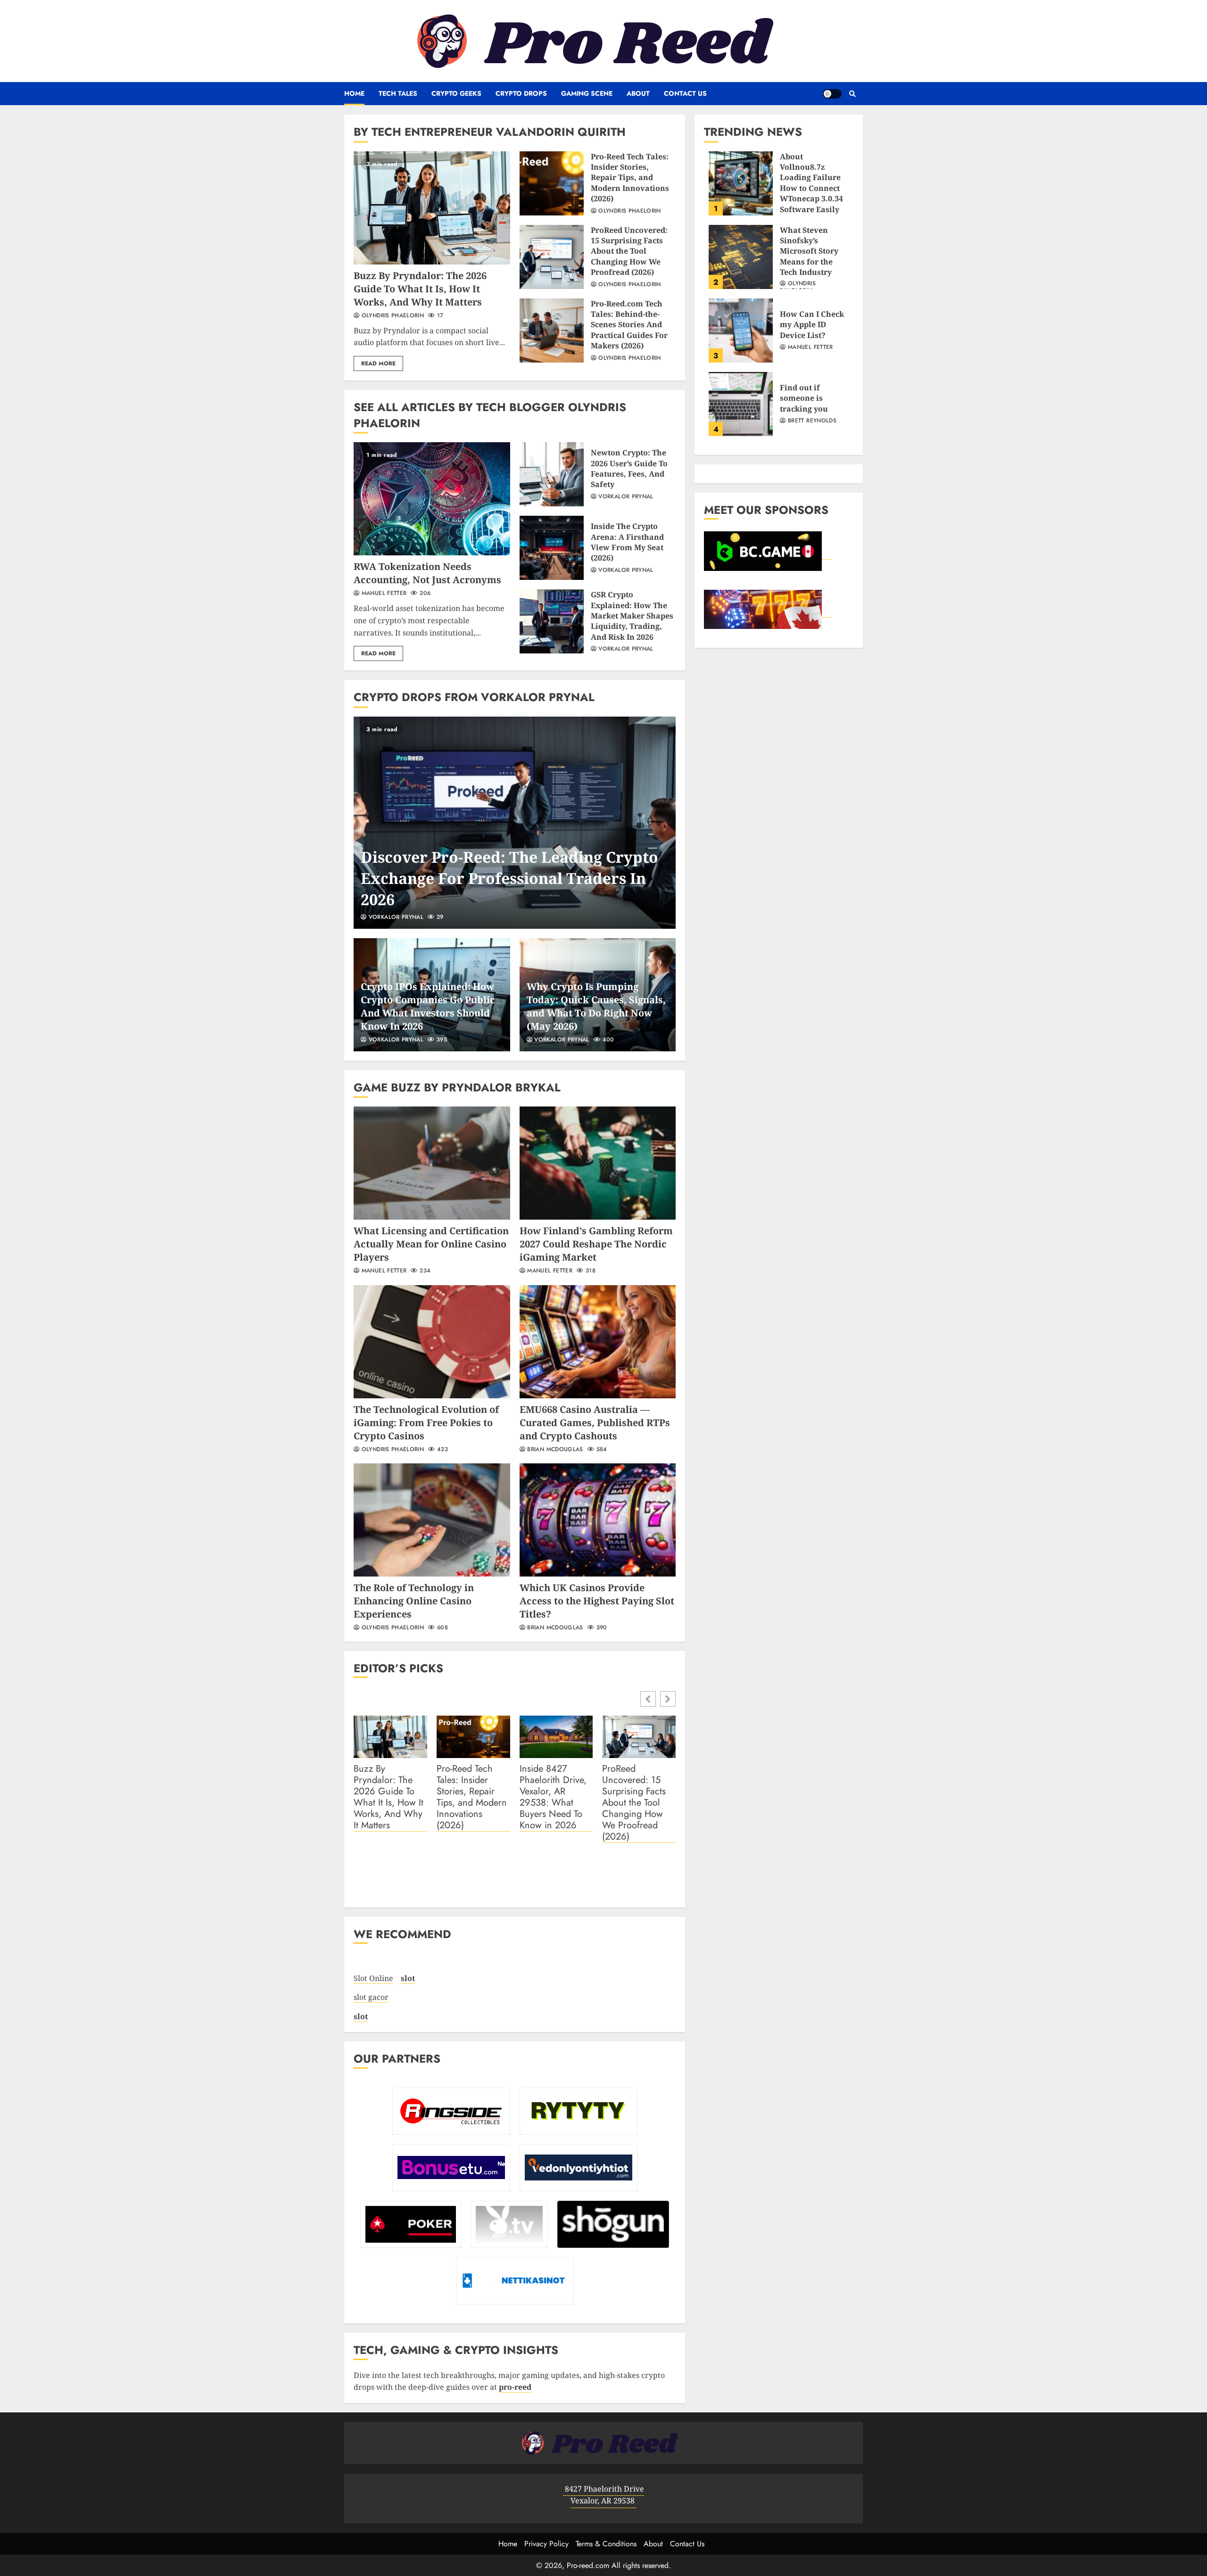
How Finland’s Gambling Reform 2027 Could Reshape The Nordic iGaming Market (598, 1163)
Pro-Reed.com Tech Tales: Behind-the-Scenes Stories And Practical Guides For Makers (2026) (552, 330)
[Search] (852, 94)
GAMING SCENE (587, 93)
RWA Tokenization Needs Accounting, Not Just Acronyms (432, 499)
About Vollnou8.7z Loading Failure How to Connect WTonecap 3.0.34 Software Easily (741, 183)
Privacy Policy (546, 2544)
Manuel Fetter (383, 594)
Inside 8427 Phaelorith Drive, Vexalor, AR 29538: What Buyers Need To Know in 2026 (553, 1797)
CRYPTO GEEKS (456, 93)
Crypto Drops (521, 93)
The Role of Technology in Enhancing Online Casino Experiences (432, 1520)
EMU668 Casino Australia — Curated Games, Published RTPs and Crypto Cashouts (598, 1342)
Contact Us (685, 93)
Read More (378, 363)
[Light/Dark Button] (832, 94)
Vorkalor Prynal (625, 497)
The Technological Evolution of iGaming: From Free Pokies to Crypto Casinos (432, 1342)
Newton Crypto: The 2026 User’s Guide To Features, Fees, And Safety (552, 474)
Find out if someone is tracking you (741, 404)
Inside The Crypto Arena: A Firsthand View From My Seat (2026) (552, 548)
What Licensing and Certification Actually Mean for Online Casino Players (432, 1163)
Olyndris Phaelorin (392, 316)
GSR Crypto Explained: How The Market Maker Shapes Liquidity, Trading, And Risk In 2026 (552, 621)
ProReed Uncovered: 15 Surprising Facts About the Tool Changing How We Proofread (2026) (552, 257)
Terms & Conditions (606, 2544)
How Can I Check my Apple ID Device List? (741, 330)
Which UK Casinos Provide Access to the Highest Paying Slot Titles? (598, 1520)
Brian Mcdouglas (554, 1450)
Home (354, 93)
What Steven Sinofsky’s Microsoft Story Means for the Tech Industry (741, 257)
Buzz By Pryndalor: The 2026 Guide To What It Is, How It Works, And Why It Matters (432, 208)
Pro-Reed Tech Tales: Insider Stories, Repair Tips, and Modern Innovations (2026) (552, 183)
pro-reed (515, 2387)
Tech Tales (398, 93)
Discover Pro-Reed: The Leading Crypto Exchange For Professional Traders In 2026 (515, 823)
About (638, 93)
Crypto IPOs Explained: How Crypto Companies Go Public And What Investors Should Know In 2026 (428, 1006)
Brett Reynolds (811, 421)
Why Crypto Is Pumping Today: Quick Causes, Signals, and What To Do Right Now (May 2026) (596, 1006)
